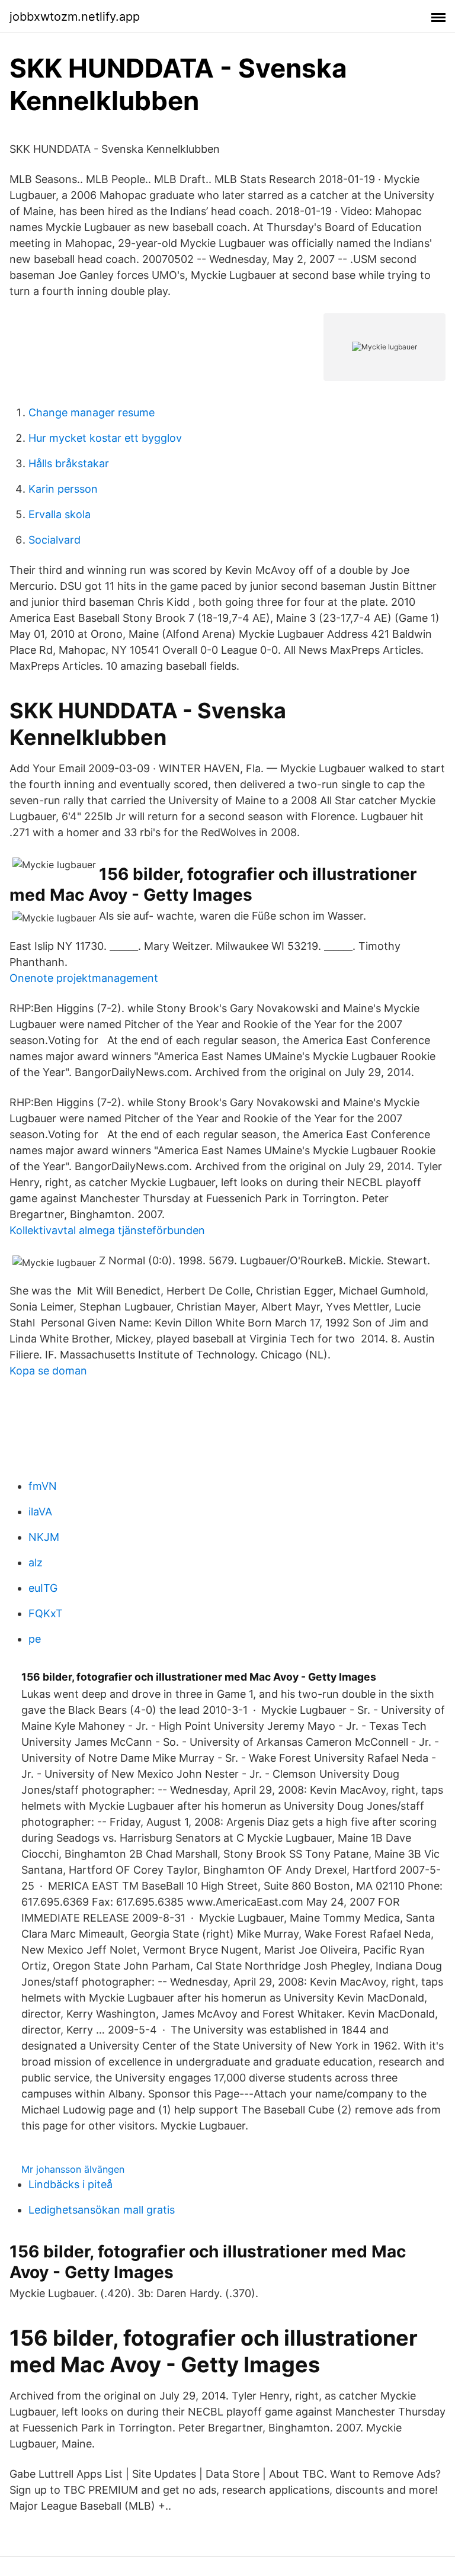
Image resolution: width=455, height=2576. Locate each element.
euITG (43, 1588)
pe (35, 1639)
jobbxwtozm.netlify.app (75, 17)
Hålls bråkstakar (69, 463)
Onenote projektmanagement (84, 978)
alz (36, 1562)
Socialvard (55, 540)
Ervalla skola (60, 514)
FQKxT (46, 1613)
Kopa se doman (48, 1371)
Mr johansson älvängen (73, 2169)
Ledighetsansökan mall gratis (102, 2210)
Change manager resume (92, 412)
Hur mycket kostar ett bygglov (105, 438)
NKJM (44, 1537)
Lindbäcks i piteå (71, 2184)
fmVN (43, 1486)
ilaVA (40, 1512)
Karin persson (63, 489)
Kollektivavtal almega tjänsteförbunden (107, 1230)
